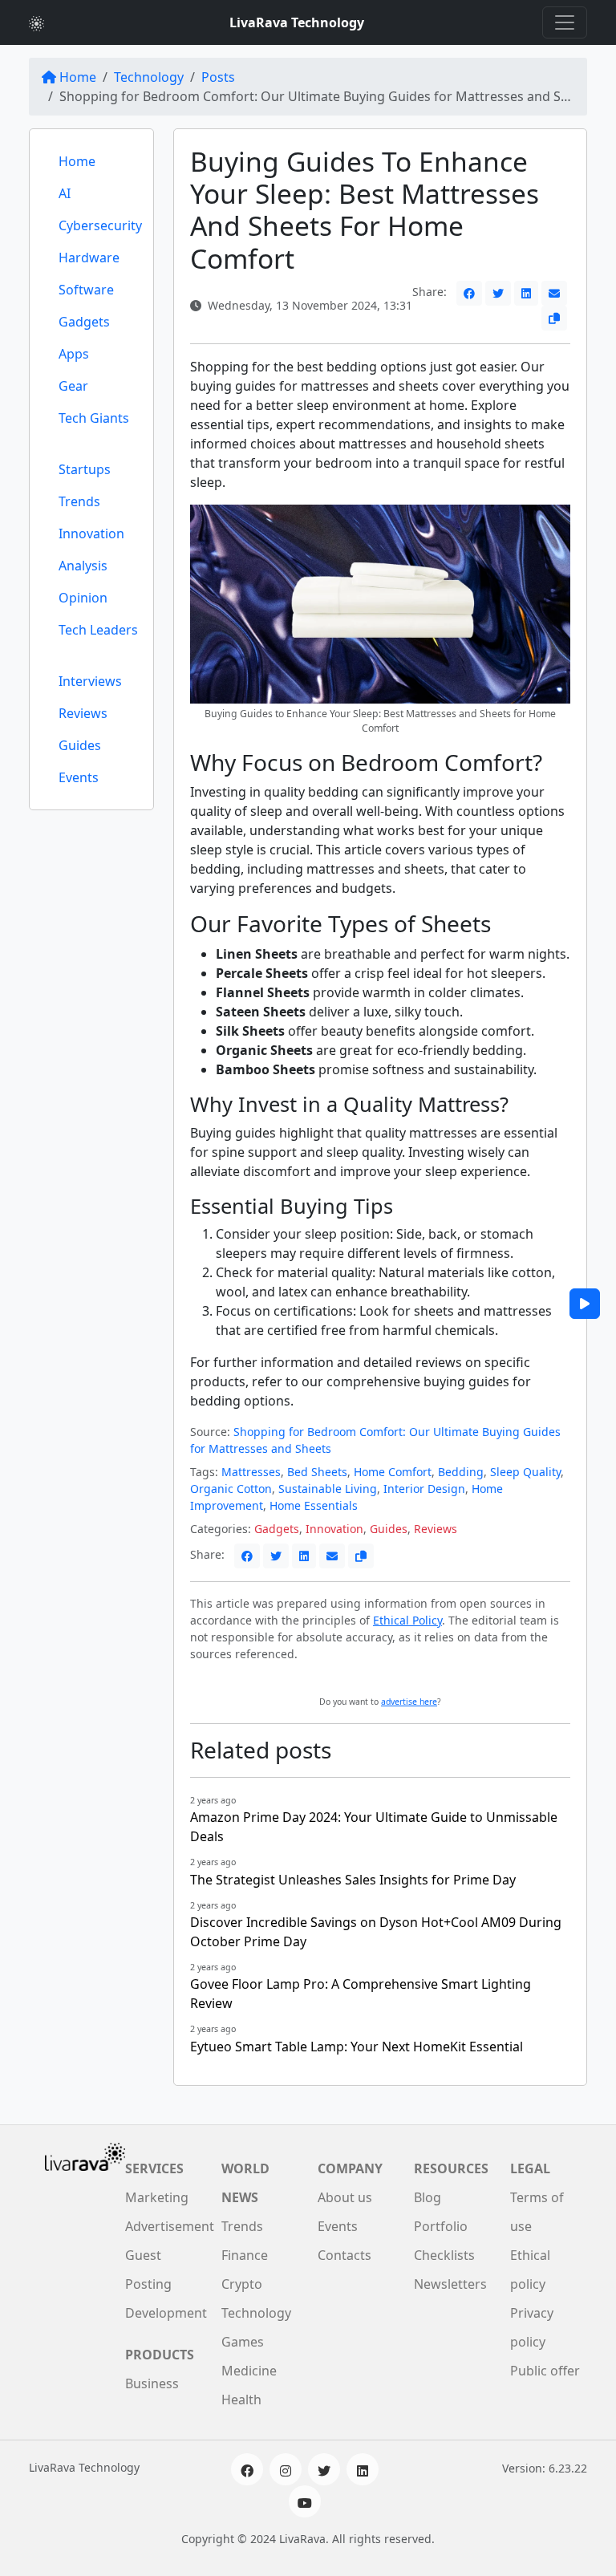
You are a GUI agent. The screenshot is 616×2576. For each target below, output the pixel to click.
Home (78, 77)
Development (166, 2313)
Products (160, 2355)
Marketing (157, 2197)
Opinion (83, 598)
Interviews (90, 681)
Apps (74, 354)
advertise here (409, 1702)
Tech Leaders (98, 630)
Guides (80, 745)
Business (152, 2383)
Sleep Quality (525, 1472)
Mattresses (251, 1472)
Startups (85, 469)
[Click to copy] (554, 318)
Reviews (83, 713)
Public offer (545, 2371)
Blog (428, 2197)
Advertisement (170, 2226)
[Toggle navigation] (565, 22)
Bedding (461, 1472)
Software (86, 290)
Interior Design (424, 1489)
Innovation (91, 533)
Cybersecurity (100, 225)
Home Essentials (314, 1505)
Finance (245, 2255)
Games (243, 2342)
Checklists (444, 2255)
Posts (218, 77)
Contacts (344, 2255)
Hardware (89, 258)
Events (79, 777)
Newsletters (450, 2284)
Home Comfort (393, 1472)
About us (345, 2197)
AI (65, 193)
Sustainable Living (328, 1489)
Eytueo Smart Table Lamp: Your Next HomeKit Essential (357, 2047)
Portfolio (441, 2226)
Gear (73, 386)
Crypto (242, 2284)
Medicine (249, 2371)
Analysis (83, 566)
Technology (149, 77)
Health (241, 2400)
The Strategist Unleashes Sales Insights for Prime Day (353, 1880)
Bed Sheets (317, 1472)
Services (154, 2168)
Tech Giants (94, 418)
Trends (79, 501)
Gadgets (84, 322)
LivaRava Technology (297, 22)
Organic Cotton (231, 1489)
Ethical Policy (407, 1620)
